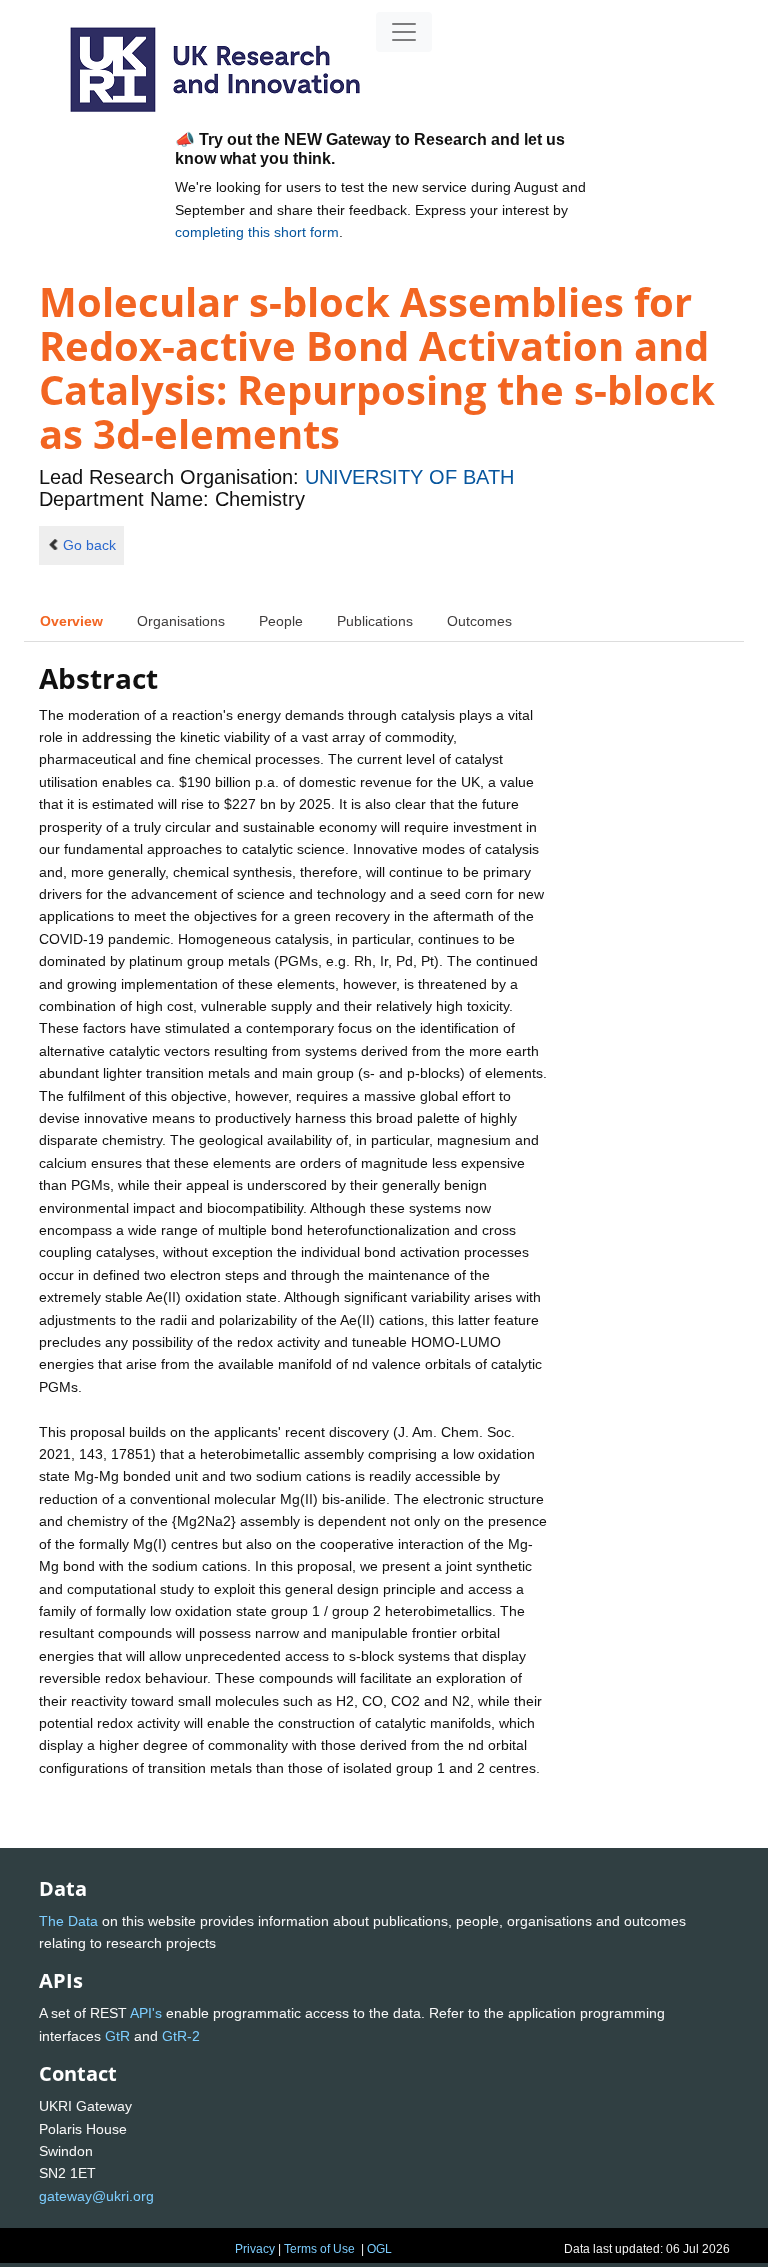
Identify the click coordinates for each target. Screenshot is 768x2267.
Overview (71, 621)
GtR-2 (181, 2036)
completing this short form (257, 232)
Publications (375, 621)
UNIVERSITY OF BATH (409, 477)
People (281, 621)
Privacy (255, 2249)
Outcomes (479, 621)
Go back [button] (89, 545)
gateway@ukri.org (96, 2196)
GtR (117, 2036)
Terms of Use (319, 2249)
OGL (379, 2249)
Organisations (181, 621)
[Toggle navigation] (404, 32)
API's (146, 2013)
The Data (68, 1921)
